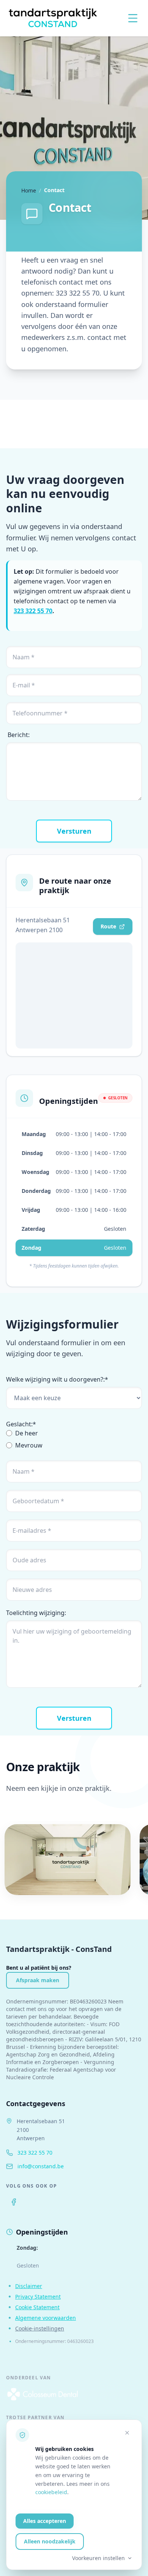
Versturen (74, 831)
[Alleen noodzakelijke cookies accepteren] (127, 2433)
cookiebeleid (51, 2492)
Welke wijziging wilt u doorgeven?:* (57, 1379)
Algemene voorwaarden (46, 2318)
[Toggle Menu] (133, 18)
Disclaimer (29, 2286)
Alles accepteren (45, 2521)
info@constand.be (41, 2166)
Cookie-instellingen (40, 2328)
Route (108, 926)
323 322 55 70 (33, 611)
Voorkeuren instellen (98, 2558)
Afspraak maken (38, 1980)
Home (29, 190)
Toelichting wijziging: (36, 1613)
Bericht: (19, 735)
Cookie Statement (37, 2307)
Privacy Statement (38, 2297)
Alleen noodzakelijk (50, 2541)
